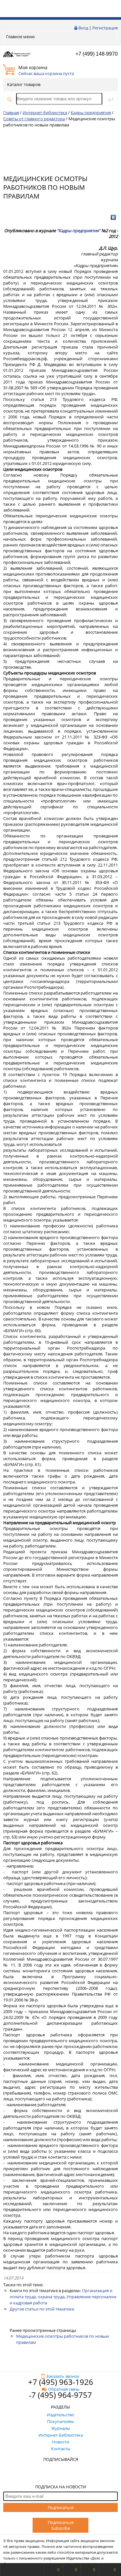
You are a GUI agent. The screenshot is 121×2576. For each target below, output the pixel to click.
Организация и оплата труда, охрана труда (61, 2294)
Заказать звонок (63, 2376)
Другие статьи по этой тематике (42, 2309)
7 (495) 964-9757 (62, 2395)
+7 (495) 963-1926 (61, 2382)
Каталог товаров (24, 84)
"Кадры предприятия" (79, 231)
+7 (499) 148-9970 (97, 54)
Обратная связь (64, 2389)
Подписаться (61, 2507)
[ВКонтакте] (113, 217)
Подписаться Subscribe (61, 2525)
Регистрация (105, 28)
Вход (83, 28)
